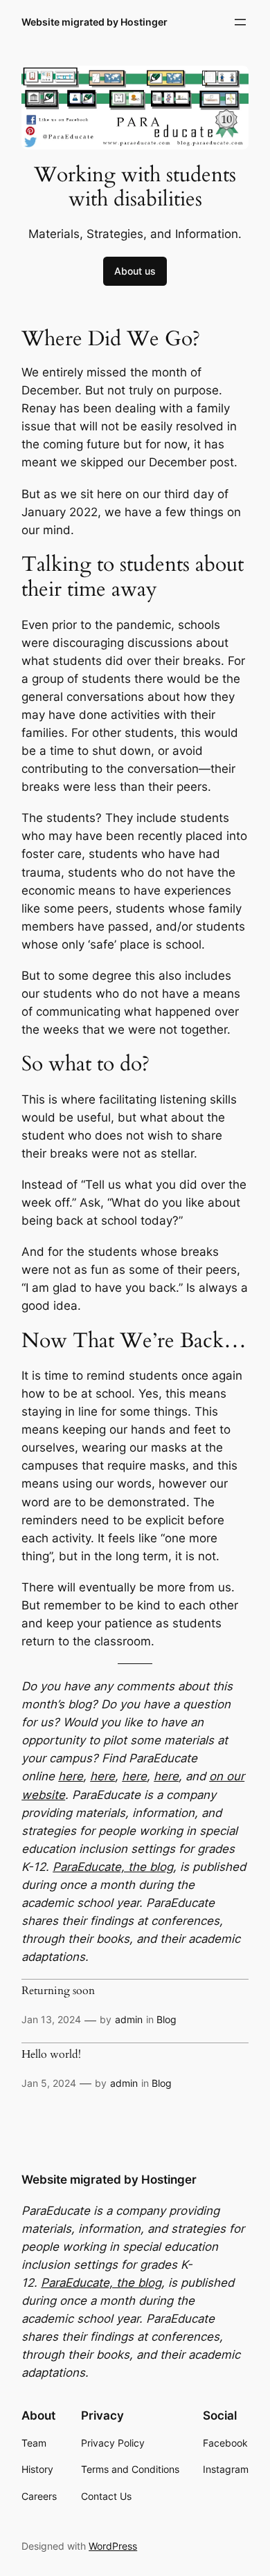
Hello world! (51, 2055)
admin (129, 2019)
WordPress (113, 2546)
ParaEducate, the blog (113, 1867)
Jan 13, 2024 (51, 2019)
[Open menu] (240, 22)
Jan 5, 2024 (49, 2083)
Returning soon (58, 1991)
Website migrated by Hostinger (94, 22)
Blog (166, 2019)
